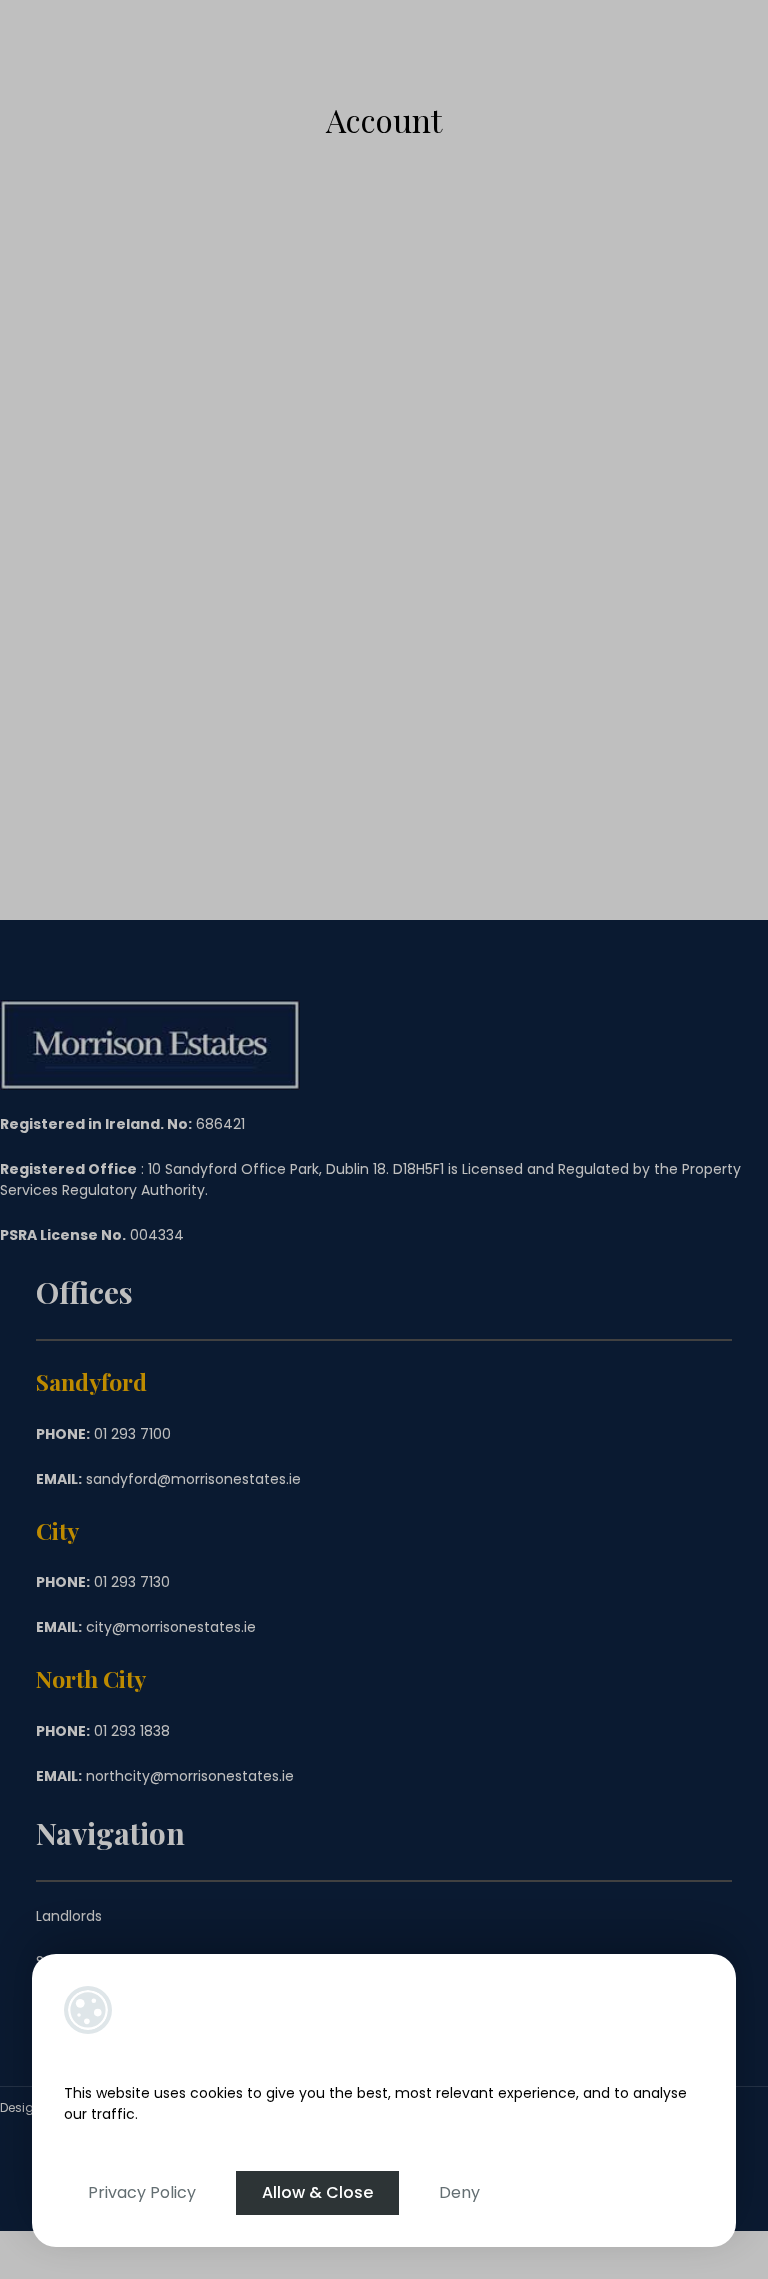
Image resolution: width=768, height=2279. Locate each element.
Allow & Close (317, 2192)
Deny (459, 2192)
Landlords (69, 1916)
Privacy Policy (142, 2192)
